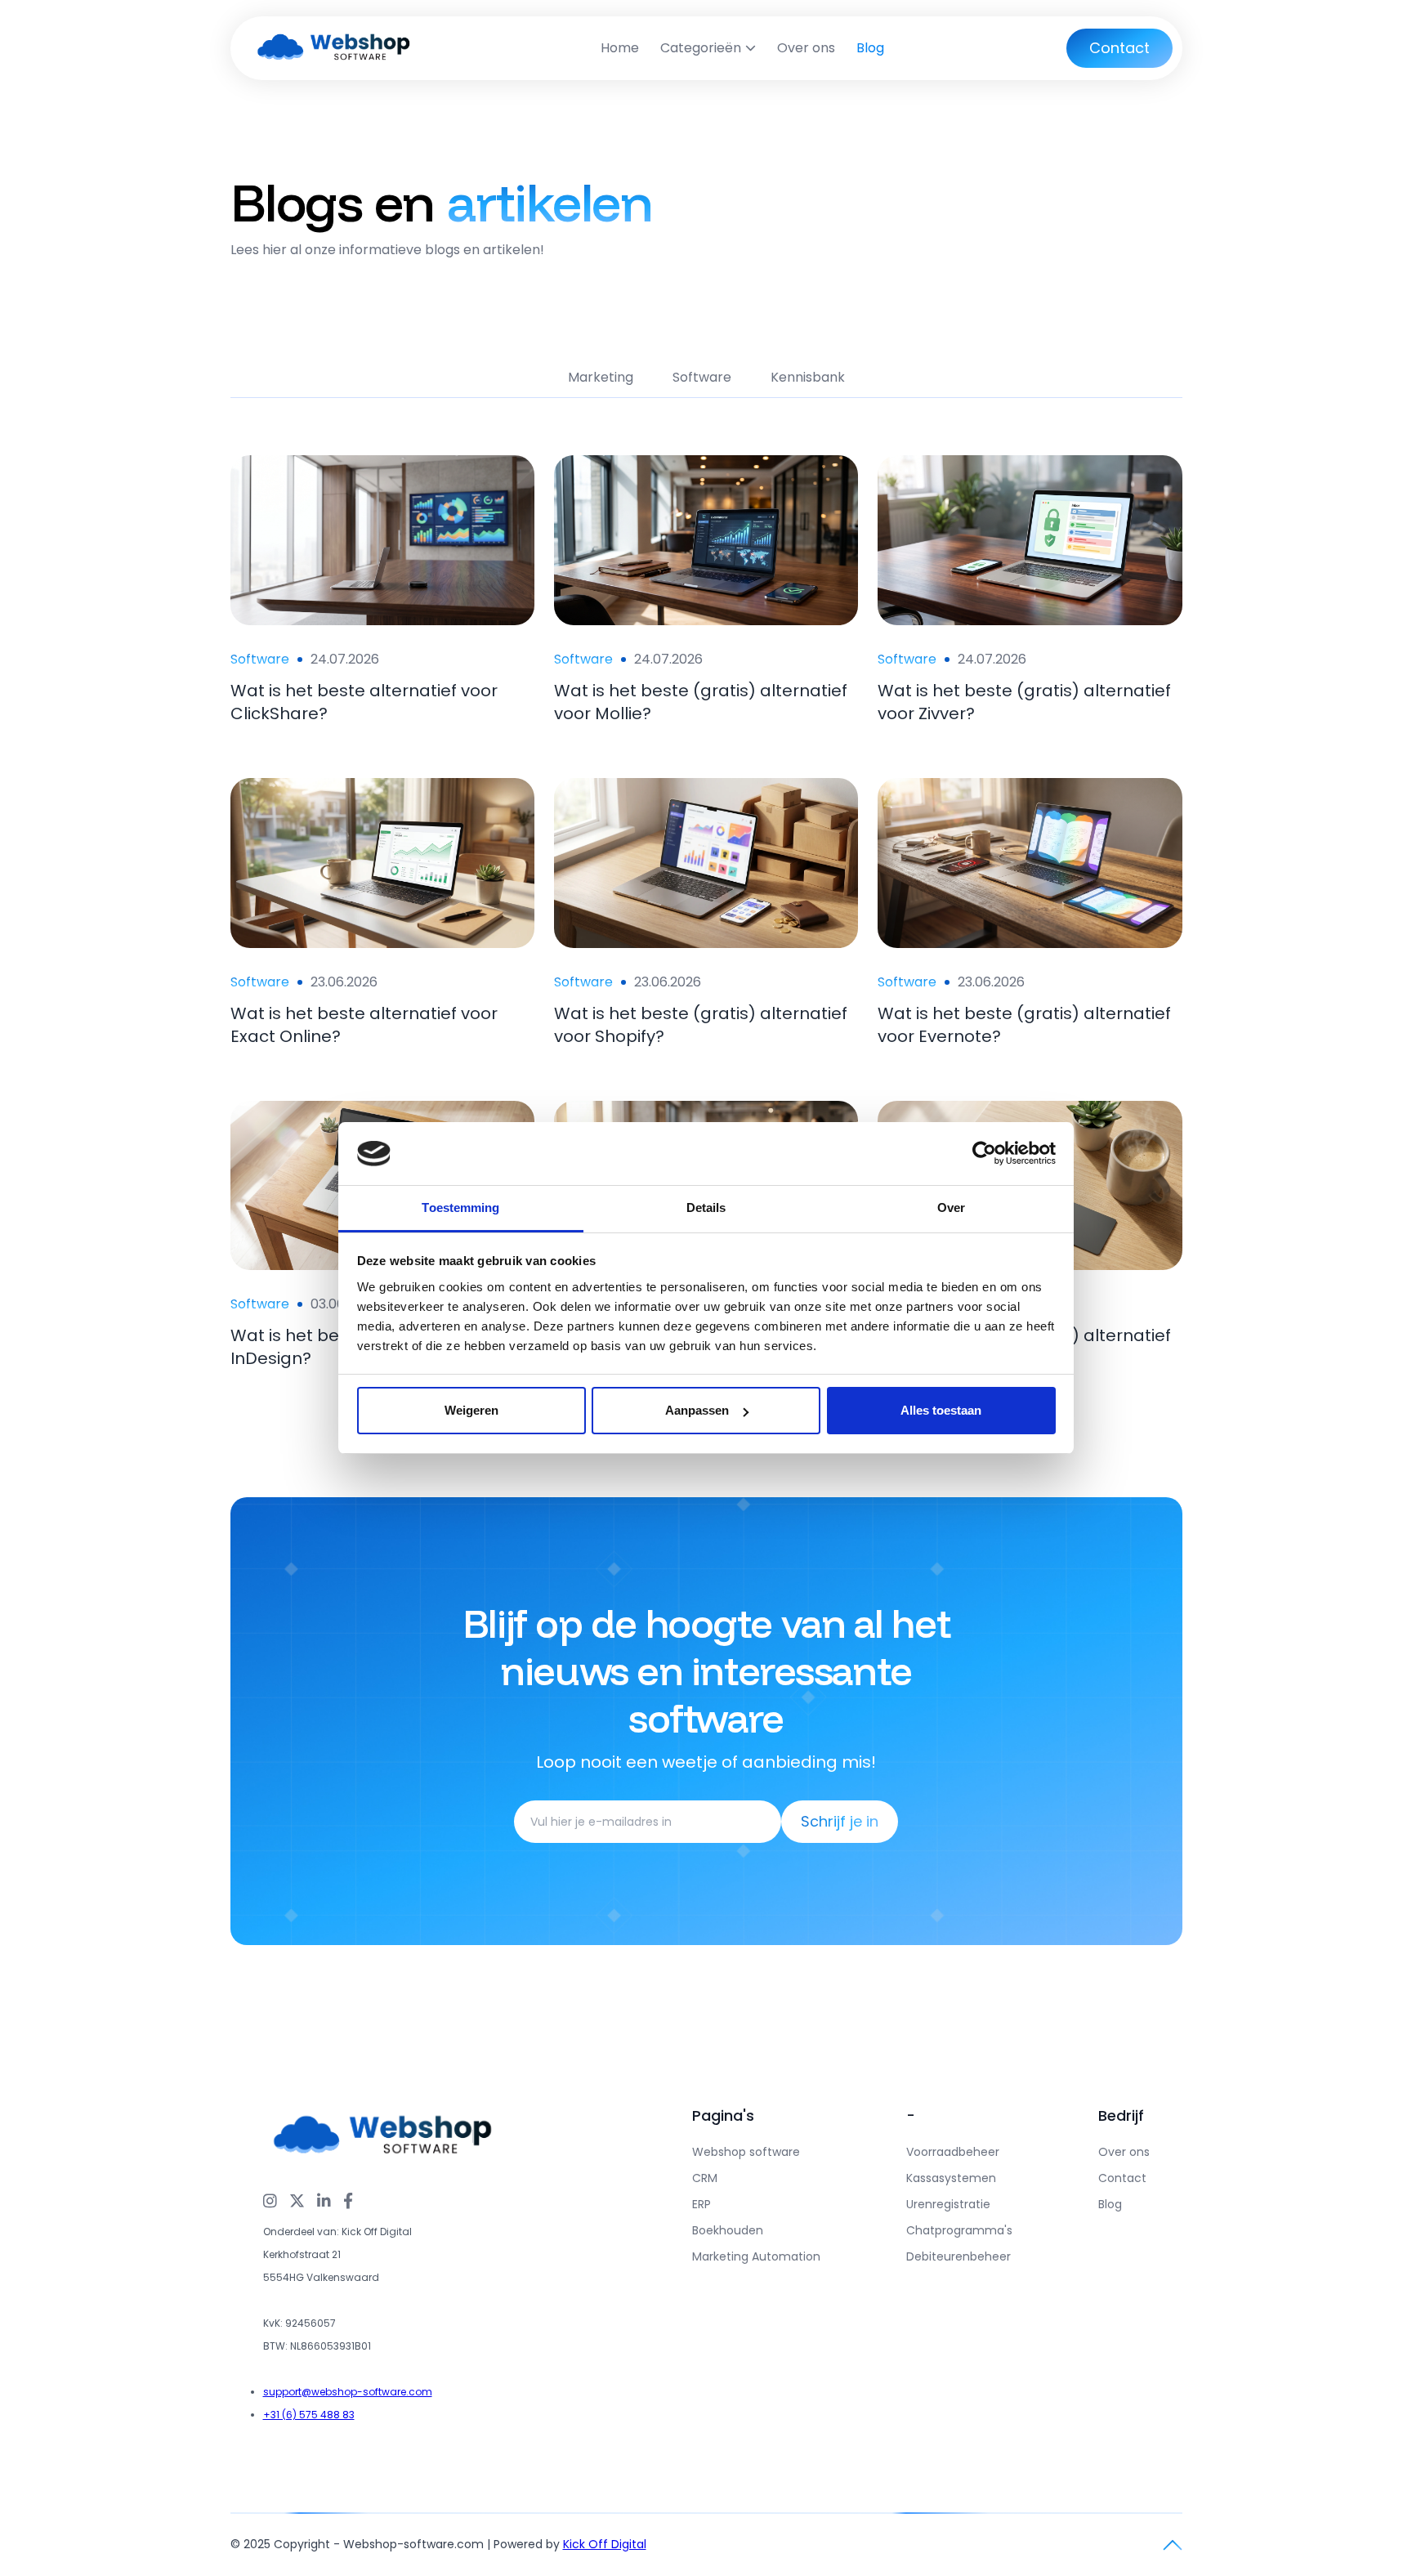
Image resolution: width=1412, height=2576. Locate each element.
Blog (870, 48)
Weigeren (471, 1410)
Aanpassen (697, 1410)
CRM (705, 2178)
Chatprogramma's (959, 2230)
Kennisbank (808, 377)
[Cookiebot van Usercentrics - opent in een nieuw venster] (984, 1154)
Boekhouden (728, 2230)
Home (620, 48)
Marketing (601, 377)
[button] (708, 48)
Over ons (806, 48)
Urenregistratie (948, 2204)
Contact (1122, 2178)
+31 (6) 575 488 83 (309, 2415)
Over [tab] (951, 1207)
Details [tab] (706, 1207)
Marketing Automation (756, 2256)
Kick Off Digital (605, 2544)
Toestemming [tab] (460, 1207)
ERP (702, 2204)
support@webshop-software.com (348, 2392)
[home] (335, 48)
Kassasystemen (951, 2178)
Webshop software (746, 2152)
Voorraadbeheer (953, 2152)
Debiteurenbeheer (958, 2256)
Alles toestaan (941, 1410)
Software (702, 377)
